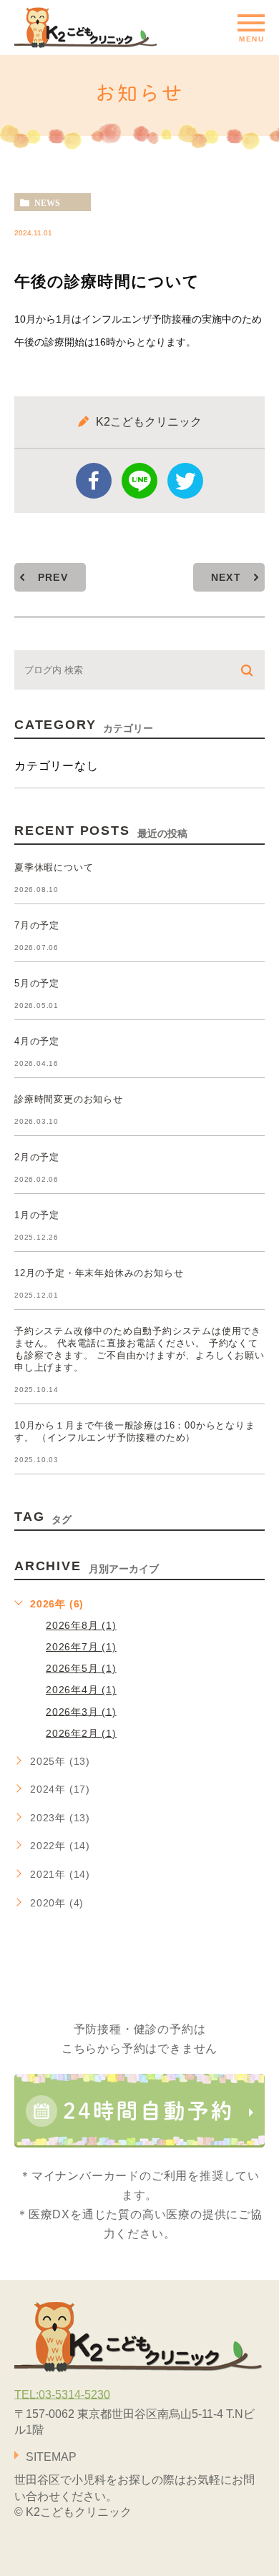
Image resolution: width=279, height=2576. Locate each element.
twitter (185, 481)
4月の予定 (37, 1041)
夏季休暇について (54, 867)
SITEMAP (51, 2457)
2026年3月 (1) (81, 1711)
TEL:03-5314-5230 (62, 2394)
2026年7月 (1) (81, 1647)
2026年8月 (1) (81, 1625)
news (47, 202)
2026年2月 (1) (81, 1733)
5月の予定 (37, 983)
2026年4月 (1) (81, 1690)
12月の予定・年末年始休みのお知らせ (99, 1273)
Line (139, 481)
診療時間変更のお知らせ (69, 1099)
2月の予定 (37, 1157)
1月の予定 (37, 1215)
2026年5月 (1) (81, 1668)
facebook (94, 481)
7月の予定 (37, 925)
